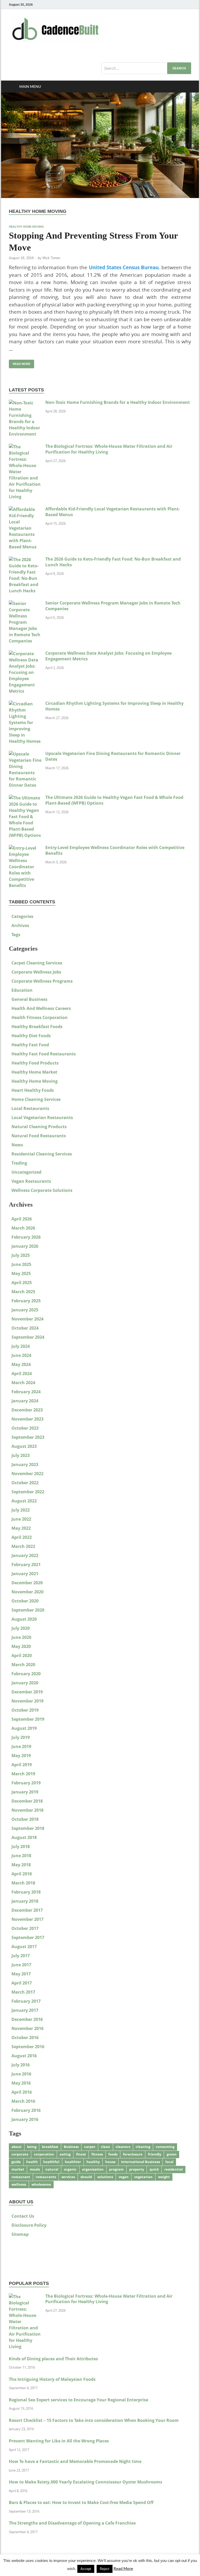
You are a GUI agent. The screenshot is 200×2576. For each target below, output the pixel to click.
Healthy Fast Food (30, 1045)
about (17, 2147)
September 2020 (28, 1610)
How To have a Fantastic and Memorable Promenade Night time (75, 2461)
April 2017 (22, 1983)
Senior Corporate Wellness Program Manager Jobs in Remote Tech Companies (113, 606)
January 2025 (25, 1310)
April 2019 (22, 1765)
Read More (123, 2568)
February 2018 (26, 1892)
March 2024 (23, 1383)
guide (16, 2162)
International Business (140, 2162)
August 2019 (24, 1728)
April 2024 (22, 1374)
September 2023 (28, 1437)
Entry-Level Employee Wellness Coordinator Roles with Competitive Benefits (115, 850)
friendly (155, 2154)
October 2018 (25, 1819)
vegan (124, 2177)
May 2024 (21, 1364)
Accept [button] (86, 2569)
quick (154, 2169)
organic (70, 2169)
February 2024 (26, 1392)
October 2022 (25, 1483)
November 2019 (27, 1701)
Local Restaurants (30, 1108)
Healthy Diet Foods (31, 1036)
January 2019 (25, 1792)
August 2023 (24, 1446)
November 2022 (27, 1474)
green (172, 2154)
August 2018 (24, 1837)
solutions (105, 2177)
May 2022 (21, 1528)
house (110, 2162)
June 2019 (21, 1746)
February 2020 (26, 1674)
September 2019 (28, 1719)
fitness (97, 2154)
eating (65, 2154)
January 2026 (25, 1246)
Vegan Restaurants (31, 1181)
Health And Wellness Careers (41, 1008)
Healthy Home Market (34, 1072)
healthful (51, 2162)
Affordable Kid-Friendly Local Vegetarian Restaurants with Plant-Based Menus (113, 512)
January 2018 (25, 1901)
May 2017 (21, 1974)
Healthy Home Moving (26, 227)
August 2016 (24, 2056)
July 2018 (21, 1846)
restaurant (21, 2177)
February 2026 (26, 1237)
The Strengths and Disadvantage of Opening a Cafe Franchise (72, 2523)
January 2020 (25, 1683)
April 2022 (22, 1537)
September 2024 (28, 1337)
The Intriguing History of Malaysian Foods (52, 2379)
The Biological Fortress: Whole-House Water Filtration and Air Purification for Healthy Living (109, 449)
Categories (22, 916)
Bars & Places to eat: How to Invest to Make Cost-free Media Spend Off (81, 2502)
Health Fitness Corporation (40, 1017)
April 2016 (22, 2092)
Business (71, 2147)
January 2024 (25, 1401)
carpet (90, 2147)
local (169, 2162)
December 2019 (27, 1692)
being (32, 2147)
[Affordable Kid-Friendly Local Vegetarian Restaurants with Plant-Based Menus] (25, 509)
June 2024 (21, 1355)
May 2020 (21, 1646)
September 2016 (28, 2047)
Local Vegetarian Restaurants (42, 1118)
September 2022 (28, 1492)
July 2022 (21, 1510)
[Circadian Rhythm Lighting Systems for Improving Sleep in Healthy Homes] (25, 704)
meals (35, 2169)
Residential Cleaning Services (42, 1154)
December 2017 (27, 1910)
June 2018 (21, 1856)
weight (164, 2177)
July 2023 (21, 1455)
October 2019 (25, 1710)
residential (174, 2169)
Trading (19, 1163)
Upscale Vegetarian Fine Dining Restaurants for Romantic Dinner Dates (113, 756)
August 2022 (24, 1501)
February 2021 (26, 1565)
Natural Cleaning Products (39, 1127)
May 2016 (21, 2083)
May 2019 (21, 1756)
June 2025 (21, 1264)
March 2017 (23, 1992)
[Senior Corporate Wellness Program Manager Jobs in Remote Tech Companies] (25, 603)
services (68, 2177)
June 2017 (21, 1965)
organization (93, 2169)
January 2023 (25, 1464)
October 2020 (25, 1601)
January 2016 (25, 2119)
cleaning (143, 2147)
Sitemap (20, 2234)
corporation (44, 2154)
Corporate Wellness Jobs (36, 972)
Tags (16, 935)
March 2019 (23, 1774)
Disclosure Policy (29, 2225)
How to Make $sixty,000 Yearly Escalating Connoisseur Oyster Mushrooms (86, 2482)
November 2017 (27, 1919)
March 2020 (23, 1665)
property (137, 2169)
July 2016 (21, 2065)
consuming (165, 2147)
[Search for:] (146, 68)
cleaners (123, 2147)
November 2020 (27, 1592)
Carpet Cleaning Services (37, 963)
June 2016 (21, 2074)
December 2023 (27, 1410)
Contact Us (23, 2216)
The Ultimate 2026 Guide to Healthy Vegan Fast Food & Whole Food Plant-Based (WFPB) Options (114, 800)
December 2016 (27, 2019)
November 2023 (27, 1419)
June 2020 (21, 1637)
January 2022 (25, 1555)
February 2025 (26, 1301)
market (18, 2169)
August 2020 (24, 1619)
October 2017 (25, 1928)
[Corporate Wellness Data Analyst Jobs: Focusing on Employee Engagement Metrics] (25, 654)
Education (22, 990)
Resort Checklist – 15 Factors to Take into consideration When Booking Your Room (94, 2420)
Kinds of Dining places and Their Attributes (53, 2359)
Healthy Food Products (35, 1063)
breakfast (50, 2147)
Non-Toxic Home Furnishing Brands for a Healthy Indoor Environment (118, 402)
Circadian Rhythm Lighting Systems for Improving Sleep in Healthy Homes (114, 706)
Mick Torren (51, 258)
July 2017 (21, 1956)
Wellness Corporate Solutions (42, 1190)
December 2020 (27, 1583)
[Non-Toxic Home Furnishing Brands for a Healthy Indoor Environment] (25, 403)
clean (105, 2147)
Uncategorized (26, 1172)
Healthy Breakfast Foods (37, 1027)
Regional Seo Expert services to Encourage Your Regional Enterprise (79, 2400)
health (32, 2162)
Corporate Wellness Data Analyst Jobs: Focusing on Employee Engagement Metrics (108, 656)
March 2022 (23, 1546)
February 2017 (26, 2001)
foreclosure (133, 2154)
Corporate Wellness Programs (42, 981)
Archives (20, 925)
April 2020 (22, 1655)
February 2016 (26, 2110)
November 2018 (27, 1810)
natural (52, 2169)
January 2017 (25, 2010)
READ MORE (20, 363)
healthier (73, 2162)
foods (113, 2154)
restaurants (46, 2177)
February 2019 (26, 1783)
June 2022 (21, 1519)
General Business (29, 999)
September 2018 (28, 1828)
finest (81, 2154)
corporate (20, 2154)
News (17, 1145)
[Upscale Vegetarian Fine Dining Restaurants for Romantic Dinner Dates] (25, 754)
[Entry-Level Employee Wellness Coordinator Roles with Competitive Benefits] (25, 848)
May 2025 (21, 1273)
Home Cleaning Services (36, 1099)
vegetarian (143, 2177)
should (86, 2177)
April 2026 (22, 1219)
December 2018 (27, 1801)
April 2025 (22, 1283)
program (116, 2169)
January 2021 (25, 1574)
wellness (19, 2184)
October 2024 (25, 1328)
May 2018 (21, 1865)
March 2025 (23, 1292)
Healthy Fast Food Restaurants (44, 1054)
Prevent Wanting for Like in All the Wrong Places (59, 2441)
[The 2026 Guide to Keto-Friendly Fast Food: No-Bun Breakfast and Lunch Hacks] (25, 560)
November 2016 (27, 2028)
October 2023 (25, 1428)
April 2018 (22, 1874)
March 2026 (23, 1228)
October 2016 (25, 2038)
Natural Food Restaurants (39, 1136)
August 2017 (24, 1947)
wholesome (41, 2184)
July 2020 (21, 1628)
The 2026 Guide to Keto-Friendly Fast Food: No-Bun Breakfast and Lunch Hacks (113, 562)
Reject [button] (105, 2569)
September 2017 (28, 1937)
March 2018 (23, 1883)
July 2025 (21, 1255)
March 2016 (23, 2101)
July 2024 (21, 1346)
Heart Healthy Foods (33, 1090)
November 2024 (27, 1319)
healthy (93, 2162)
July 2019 (21, 1737)
